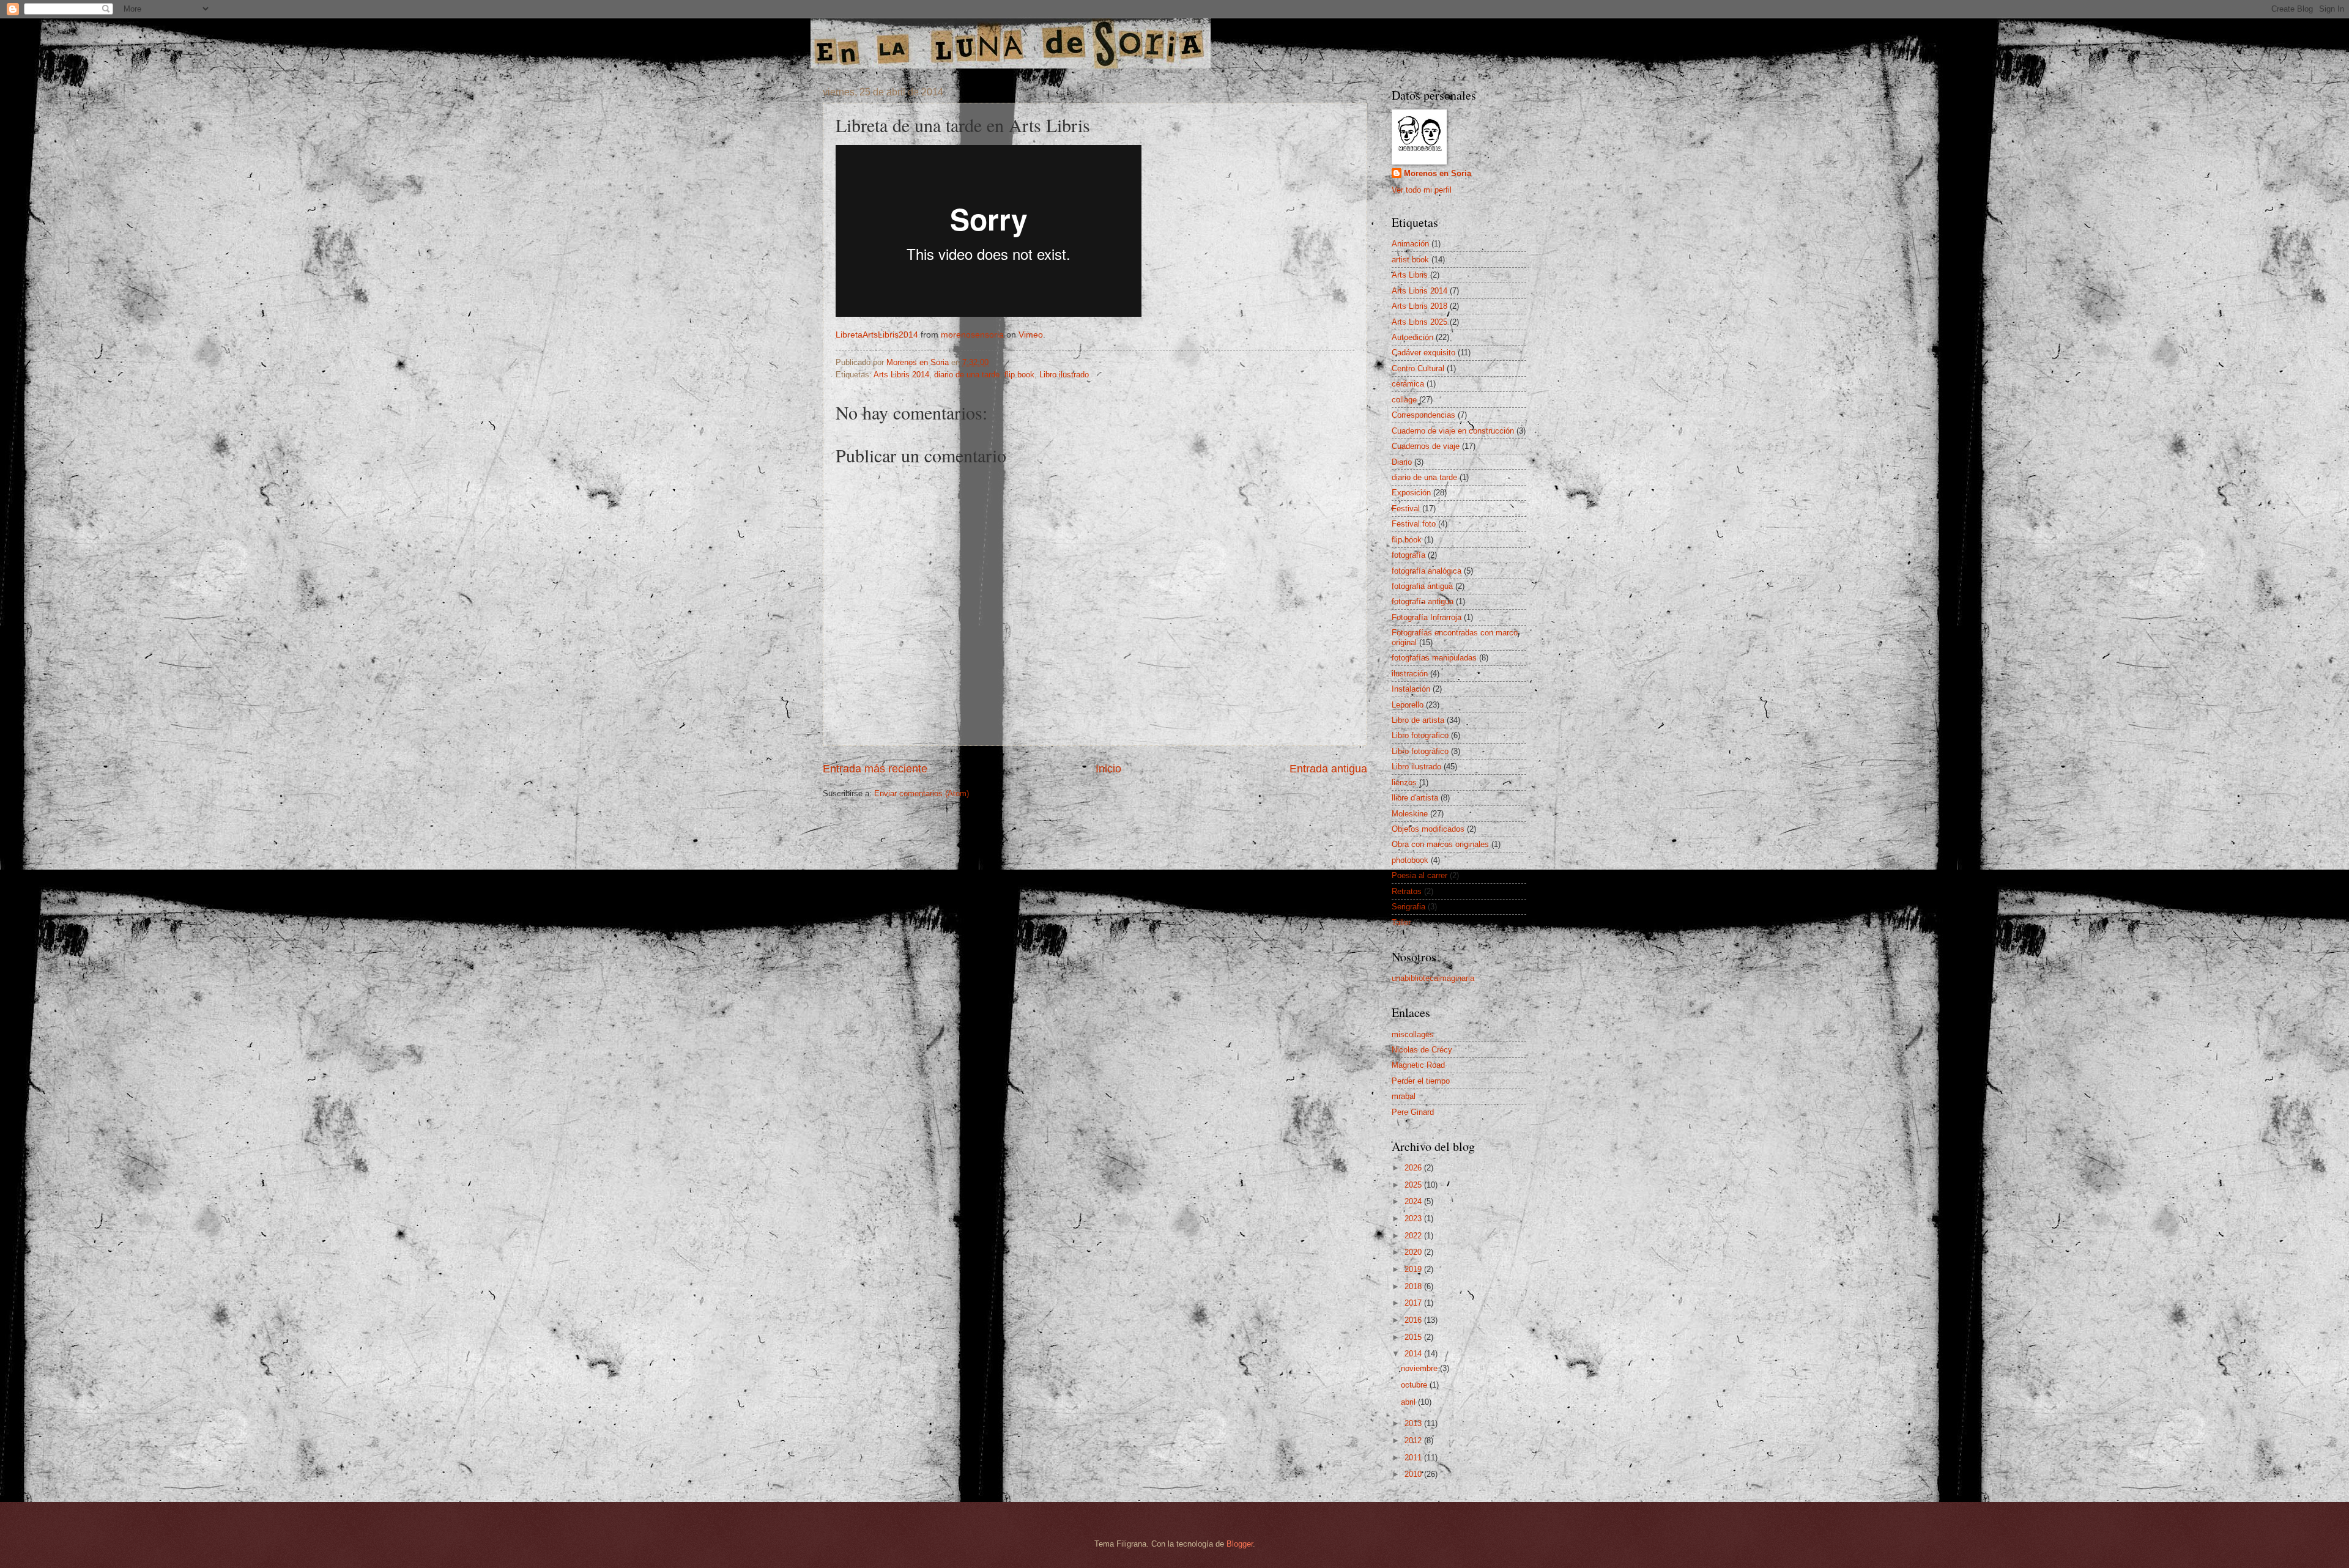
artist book (1410, 260)
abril (1409, 1402)
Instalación (1411, 689)
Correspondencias (1423, 415)
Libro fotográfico (1420, 751)
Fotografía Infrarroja (1427, 617)
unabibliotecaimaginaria (1433, 978)
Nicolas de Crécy (1422, 1050)
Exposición (1411, 493)
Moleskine (1410, 814)
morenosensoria (972, 335)
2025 (1414, 1185)
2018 (1414, 1286)
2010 (1414, 1474)
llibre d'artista (1415, 798)
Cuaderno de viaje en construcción (1453, 431)
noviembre (1420, 1368)
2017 (1414, 1303)
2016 (1414, 1320)
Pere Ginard (1413, 1112)
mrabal (1404, 1096)
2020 (1414, 1252)
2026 (1414, 1168)
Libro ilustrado (1064, 375)
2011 (1414, 1458)
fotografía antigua (1423, 601)
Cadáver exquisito (1423, 353)
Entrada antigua (1328, 769)
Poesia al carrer (1419, 875)
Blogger (1240, 1544)
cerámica (1408, 384)
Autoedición (1412, 337)
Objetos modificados (1428, 829)
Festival (1406, 508)
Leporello (1408, 705)
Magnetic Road (1418, 1065)
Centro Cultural (1418, 368)
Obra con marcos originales (1440, 844)
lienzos (1404, 782)
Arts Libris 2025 (1419, 322)
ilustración (1410, 674)
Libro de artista (1418, 720)
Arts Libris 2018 (1419, 306)
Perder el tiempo (1421, 1081)
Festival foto (1414, 524)
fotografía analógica (1427, 571)
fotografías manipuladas (1434, 658)
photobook (1410, 860)
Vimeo (1031, 335)
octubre (1415, 1385)
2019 (1414, 1269)
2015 (1414, 1337)
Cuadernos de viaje (1426, 446)
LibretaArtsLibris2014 (877, 335)
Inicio (1108, 769)
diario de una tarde (967, 375)
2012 (1414, 1440)
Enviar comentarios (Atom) (922, 793)
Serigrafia (1408, 907)
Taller (1401, 923)
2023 (1414, 1219)
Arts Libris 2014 (901, 375)
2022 (1414, 1236)
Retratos (1407, 891)
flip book (1019, 375)
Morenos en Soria (1438, 173)
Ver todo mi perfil (1422, 190)
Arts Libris (1410, 275)
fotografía (1408, 555)
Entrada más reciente (875, 769)
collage (1404, 400)
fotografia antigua (1422, 586)
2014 (1414, 1354)
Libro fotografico (1420, 735)
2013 (1414, 1423)
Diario (1402, 462)
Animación (1410, 244)
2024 (1414, 1201)
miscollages (1413, 1034)
